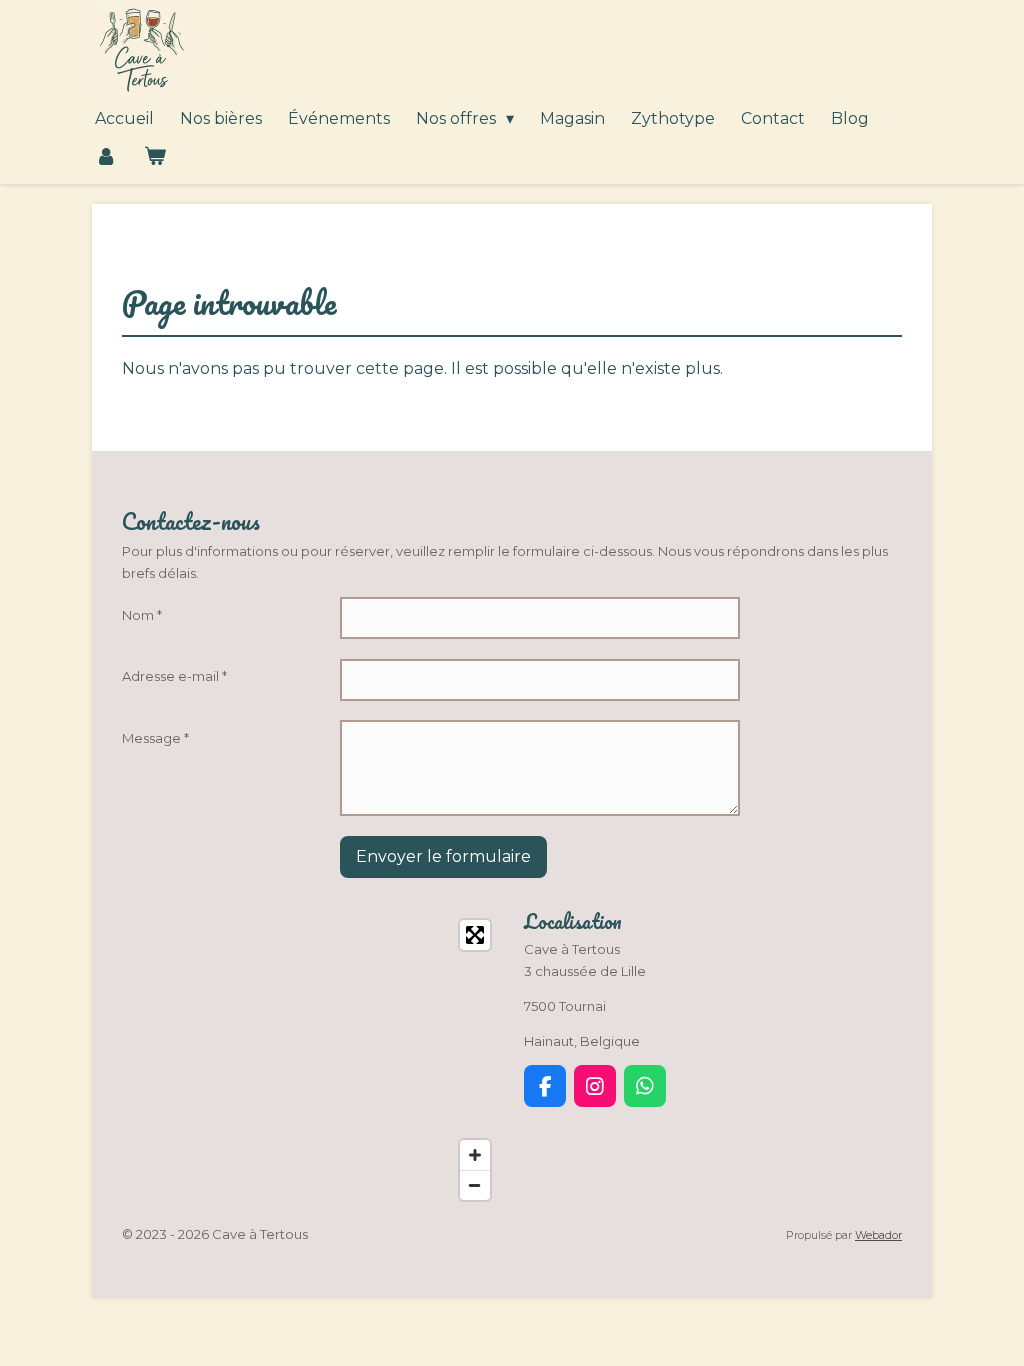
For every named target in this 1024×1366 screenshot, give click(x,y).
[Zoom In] (475, 1155)
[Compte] (106, 155)
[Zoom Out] (475, 1185)
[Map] (311, 1060)
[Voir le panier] (154, 155)
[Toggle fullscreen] (475, 935)
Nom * (142, 615)
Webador (878, 1235)
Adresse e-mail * (174, 676)
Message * (155, 738)
